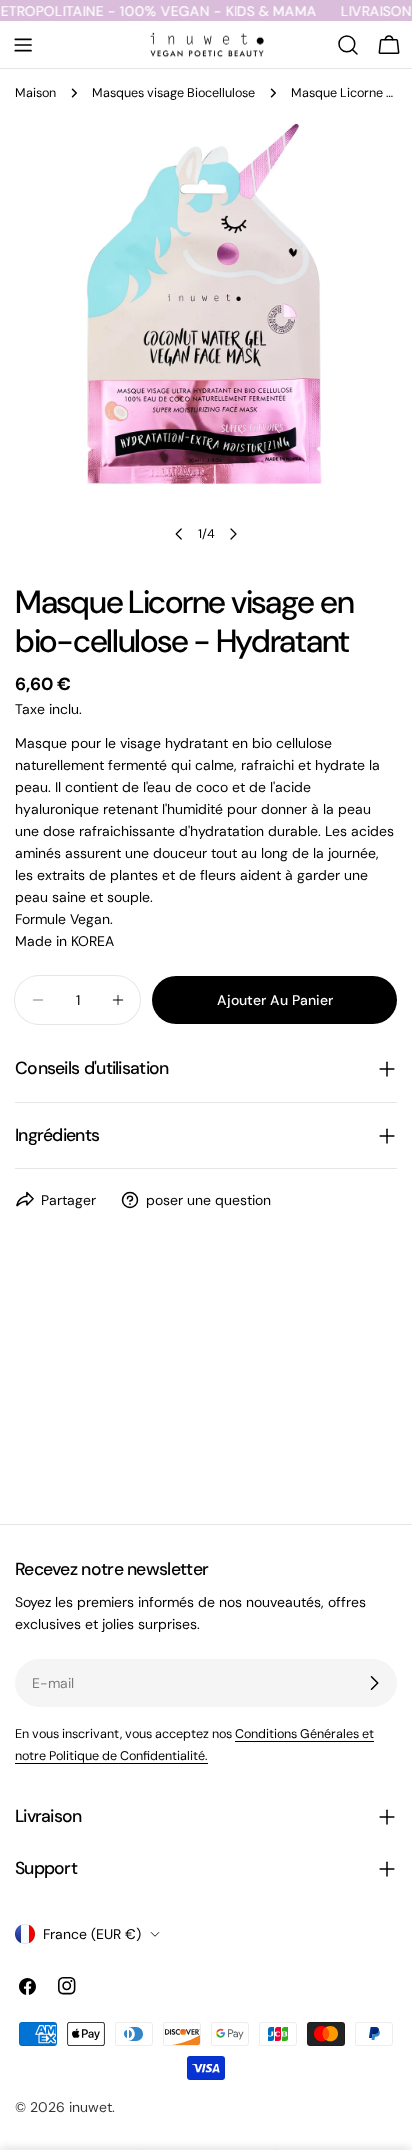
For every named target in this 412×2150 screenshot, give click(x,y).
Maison (35, 93)
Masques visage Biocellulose (173, 93)
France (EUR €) (92, 1934)
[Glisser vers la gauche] (179, 534)
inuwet (90, 2107)
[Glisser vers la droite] (233, 534)
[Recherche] (348, 45)
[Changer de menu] (23, 45)
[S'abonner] (374, 1683)
